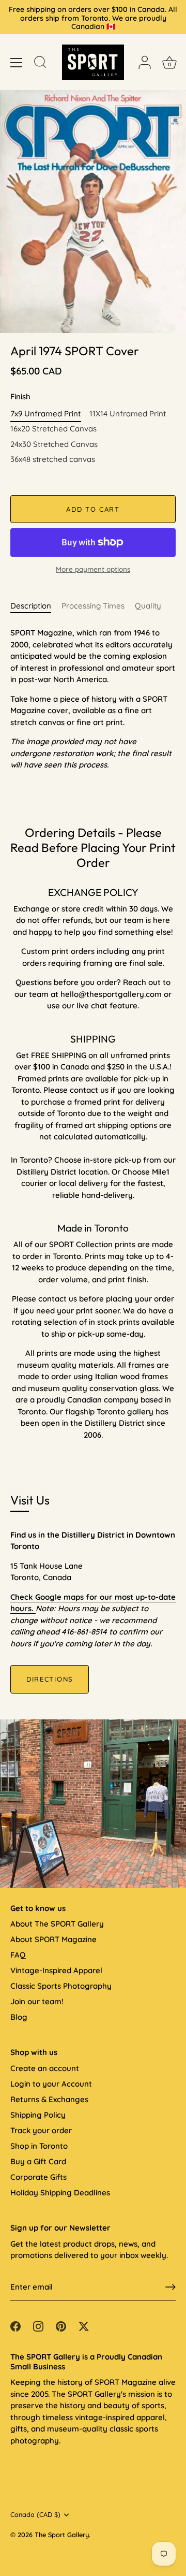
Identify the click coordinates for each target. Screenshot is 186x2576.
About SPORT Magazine (53, 1939)
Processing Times (93, 606)
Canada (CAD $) (35, 2515)
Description (31, 606)
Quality (148, 606)
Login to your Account (51, 2084)
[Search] (40, 64)
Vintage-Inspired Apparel (56, 1970)
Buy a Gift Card (38, 2161)
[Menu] (17, 63)
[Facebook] (16, 2325)
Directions (50, 1679)
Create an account (45, 2068)
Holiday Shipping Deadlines (60, 2193)
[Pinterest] (61, 2325)
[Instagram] (38, 2325)
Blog (19, 2017)
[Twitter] (84, 2325)
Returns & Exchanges (49, 2099)
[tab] (36, 606)
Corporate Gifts (38, 2177)
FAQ (18, 1955)
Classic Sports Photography (61, 1986)
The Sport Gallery (62, 2535)
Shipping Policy (38, 2115)
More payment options (93, 569)
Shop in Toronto (39, 2146)
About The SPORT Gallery (57, 1924)
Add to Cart (93, 509)
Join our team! (37, 2001)
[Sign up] (171, 2287)
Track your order (41, 2130)
